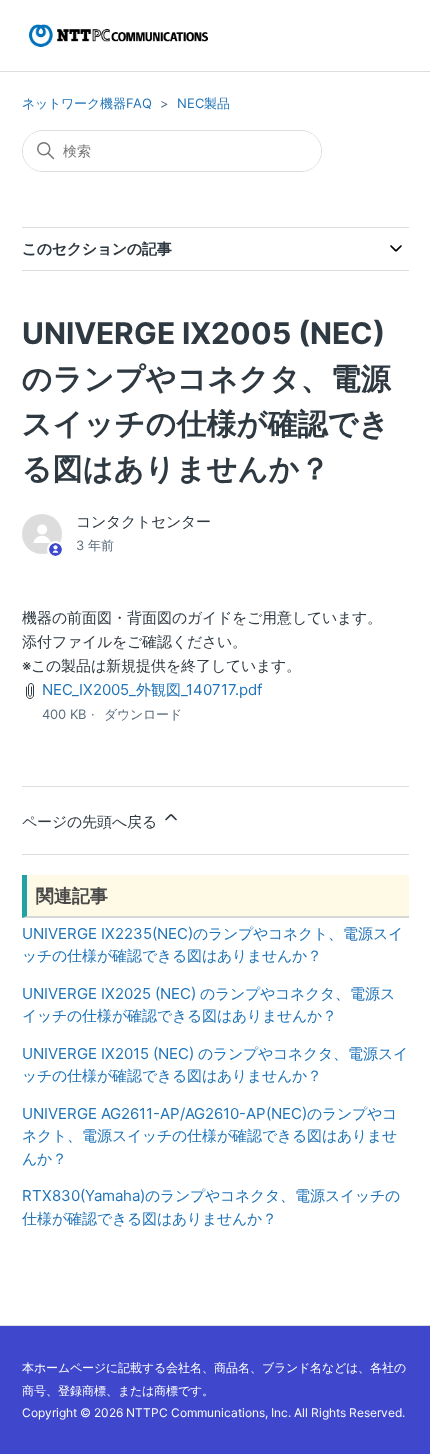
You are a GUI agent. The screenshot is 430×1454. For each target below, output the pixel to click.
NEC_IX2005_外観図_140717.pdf (152, 689)
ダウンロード (143, 714)
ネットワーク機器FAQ (87, 103)
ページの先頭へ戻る (91, 821)
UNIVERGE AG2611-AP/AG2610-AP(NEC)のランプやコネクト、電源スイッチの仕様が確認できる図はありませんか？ (209, 1136)
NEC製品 (203, 103)
